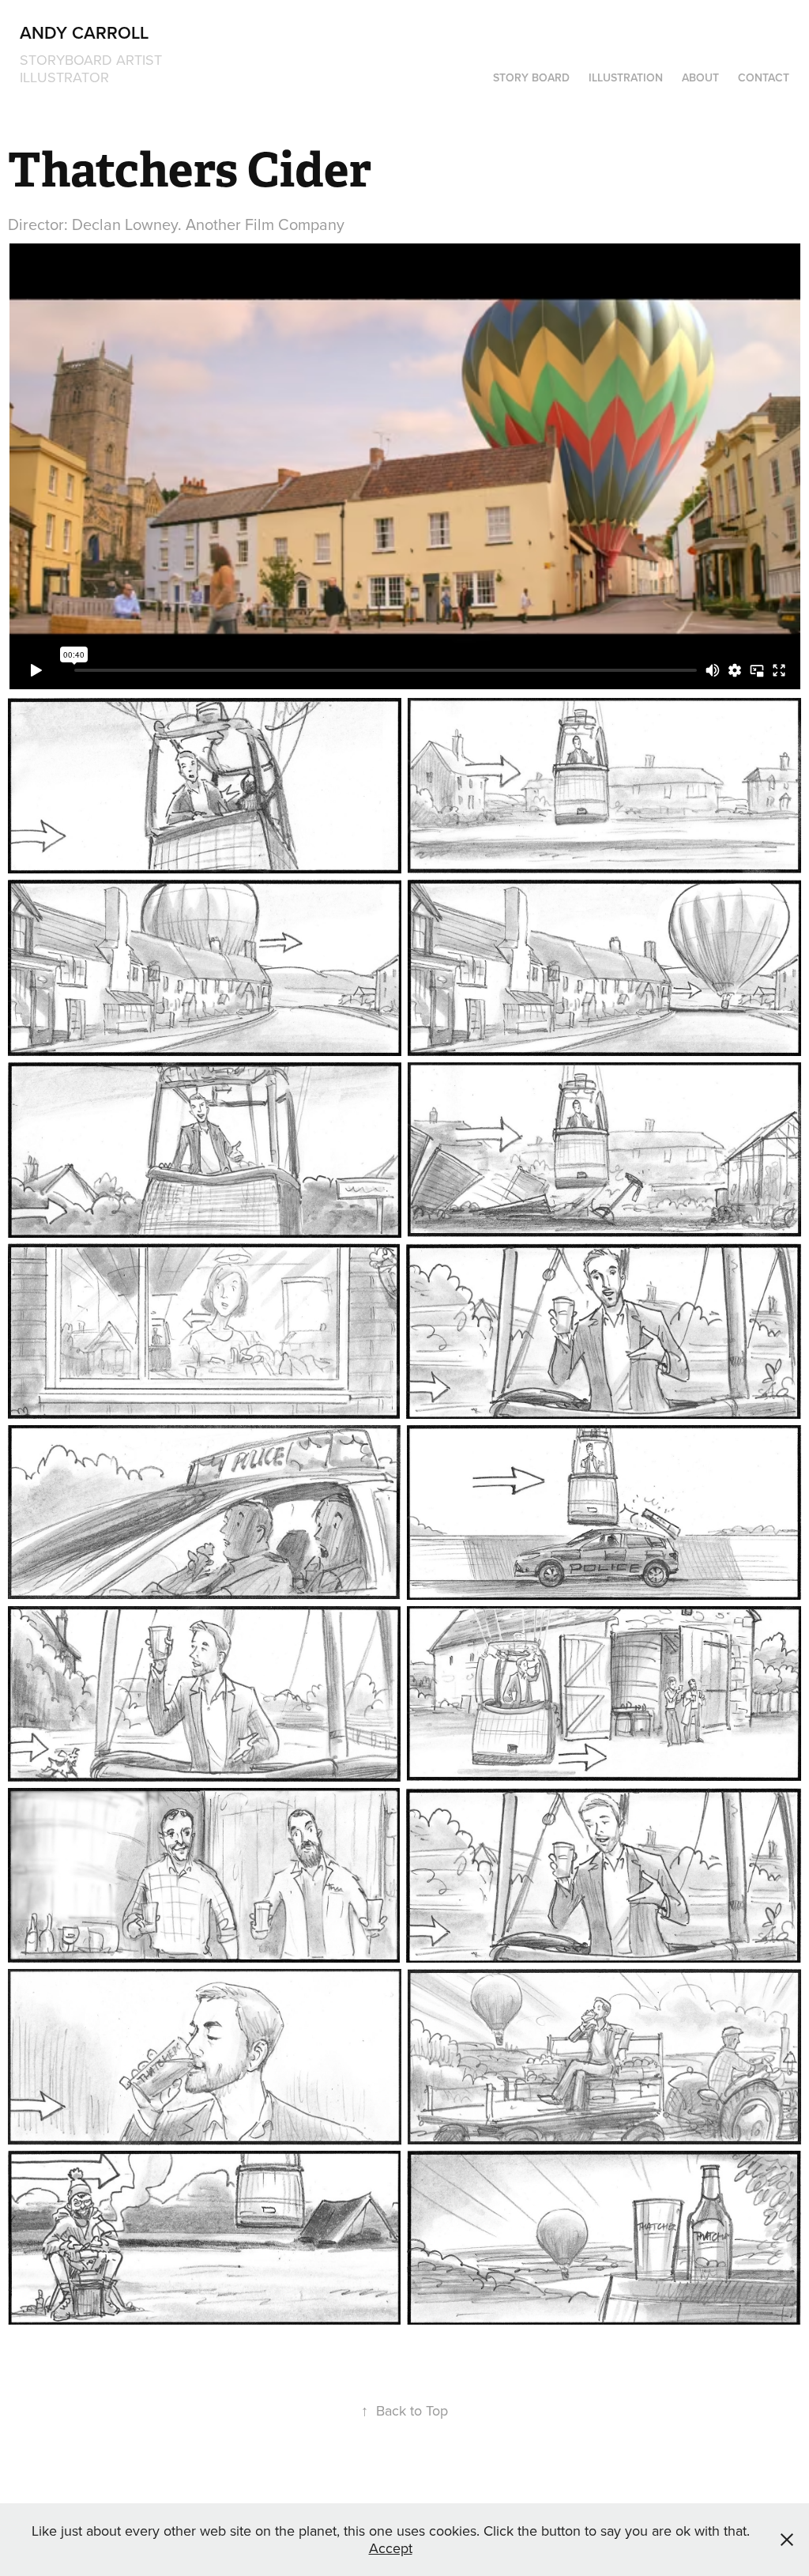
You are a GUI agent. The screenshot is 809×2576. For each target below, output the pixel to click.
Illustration (626, 77)
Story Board (531, 77)
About (700, 77)
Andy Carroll (84, 32)
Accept (391, 2548)
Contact (764, 77)
